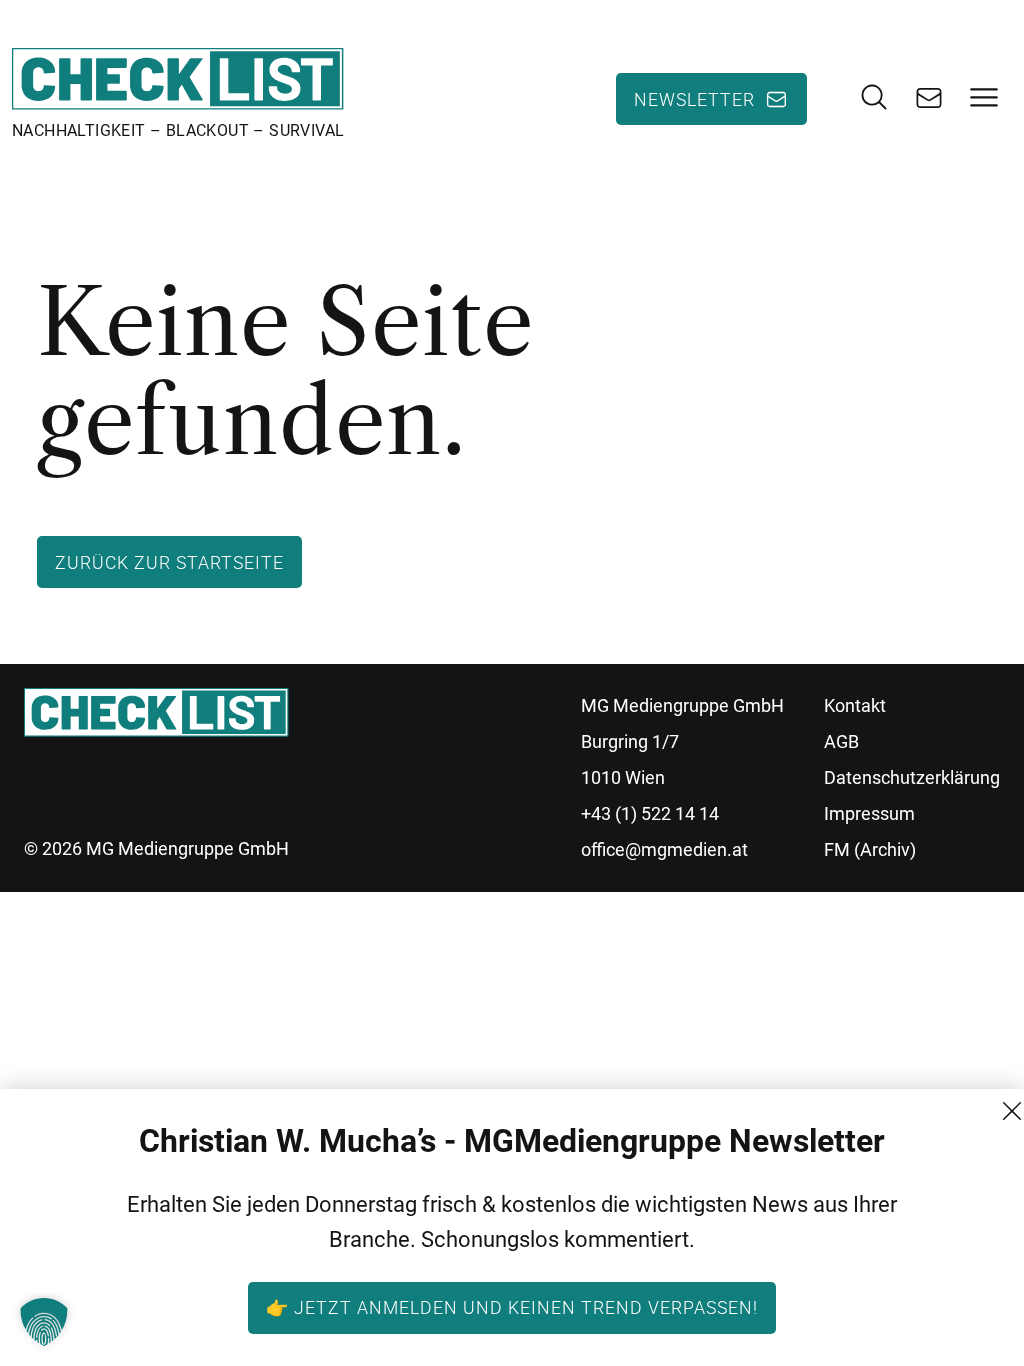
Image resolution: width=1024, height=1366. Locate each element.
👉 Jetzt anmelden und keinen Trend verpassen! (512, 1307)
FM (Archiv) (870, 849)
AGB (841, 741)
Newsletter (694, 99)
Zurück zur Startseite (169, 562)
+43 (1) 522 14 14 (650, 813)
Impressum (869, 813)
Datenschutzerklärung (912, 777)
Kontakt (855, 705)
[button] (44, 1322)
